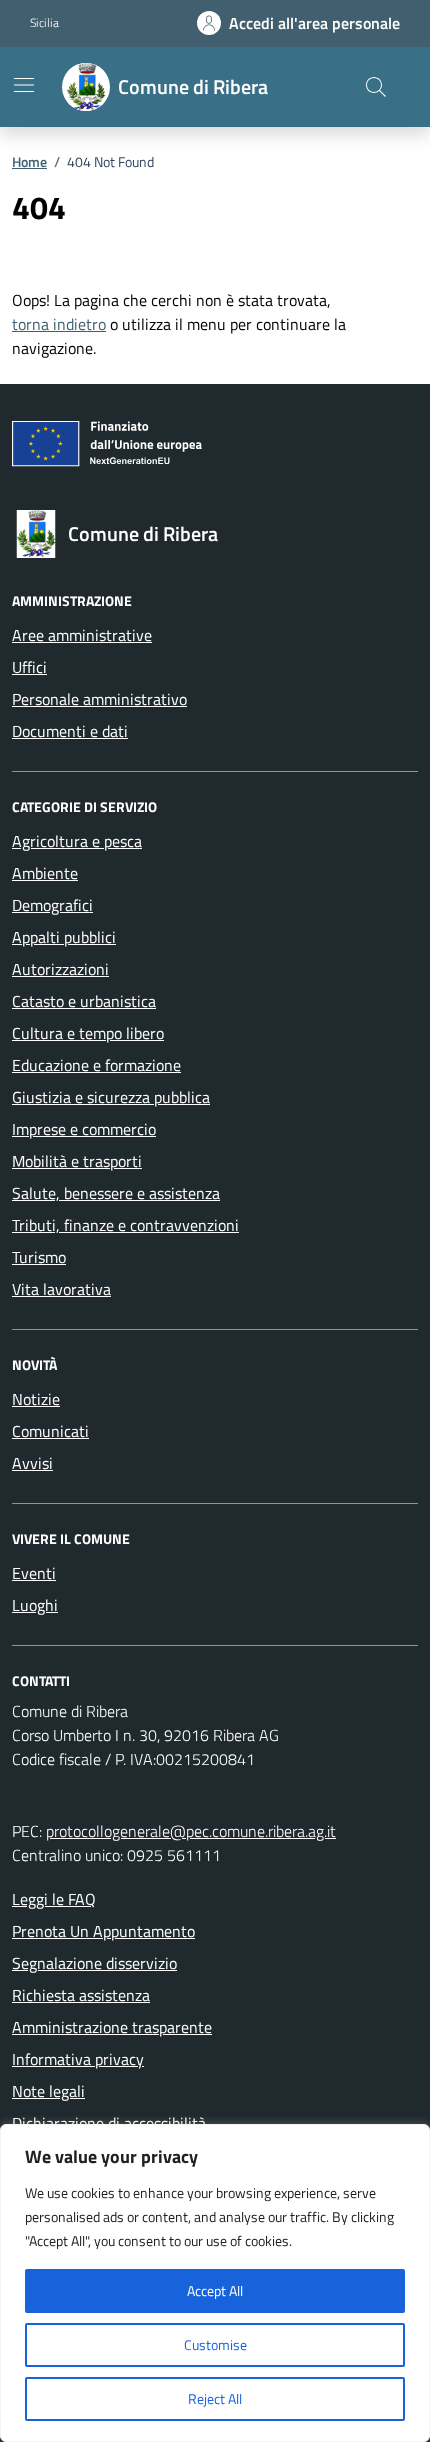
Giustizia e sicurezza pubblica (111, 1097)
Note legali (48, 2091)
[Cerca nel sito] (376, 87)
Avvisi (32, 1463)
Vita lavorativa (61, 1289)
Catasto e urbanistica (84, 1001)
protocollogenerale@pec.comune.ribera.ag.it (191, 1831)
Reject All (215, 2398)
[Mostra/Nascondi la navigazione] (24, 85)
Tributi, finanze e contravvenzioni (125, 1225)
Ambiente (45, 873)
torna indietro (59, 324)
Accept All (215, 2290)
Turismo (39, 1257)
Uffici (29, 667)
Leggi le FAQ (54, 1899)
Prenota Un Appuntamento (103, 1931)
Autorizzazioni (60, 969)
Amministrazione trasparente (112, 2027)
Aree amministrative (82, 635)
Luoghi (35, 1605)
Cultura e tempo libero (88, 1033)
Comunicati (50, 1431)
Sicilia (44, 23)
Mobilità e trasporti (77, 1161)
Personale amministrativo (99, 699)
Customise (215, 2344)
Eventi (34, 1573)
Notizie (36, 1399)
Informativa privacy (78, 2059)
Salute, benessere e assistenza (116, 1193)
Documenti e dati (70, 731)
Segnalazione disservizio (94, 1963)
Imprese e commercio (84, 1129)
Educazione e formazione (96, 1065)
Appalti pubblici (64, 937)
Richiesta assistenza (81, 1995)
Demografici (52, 905)
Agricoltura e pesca (77, 841)
